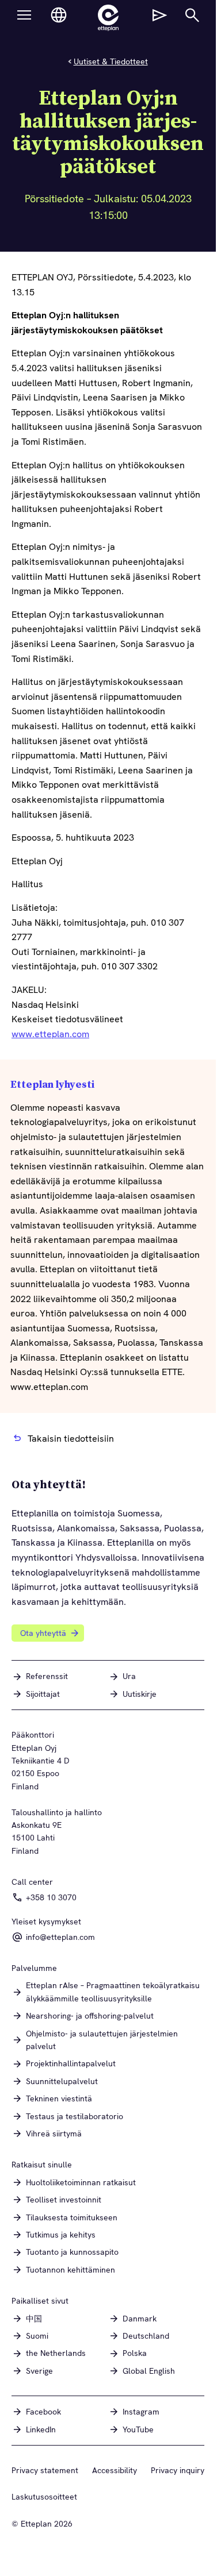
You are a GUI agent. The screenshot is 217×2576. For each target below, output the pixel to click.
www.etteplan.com (50, 1034)
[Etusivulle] (108, 18)
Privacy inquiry (178, 2470)
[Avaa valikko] (24, 15)
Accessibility (115, 2470)
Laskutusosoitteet (44, 2497)
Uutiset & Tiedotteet (111, 61)
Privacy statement (45, 2470)
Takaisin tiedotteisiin (71, 1439)
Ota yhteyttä (43, 1633)
